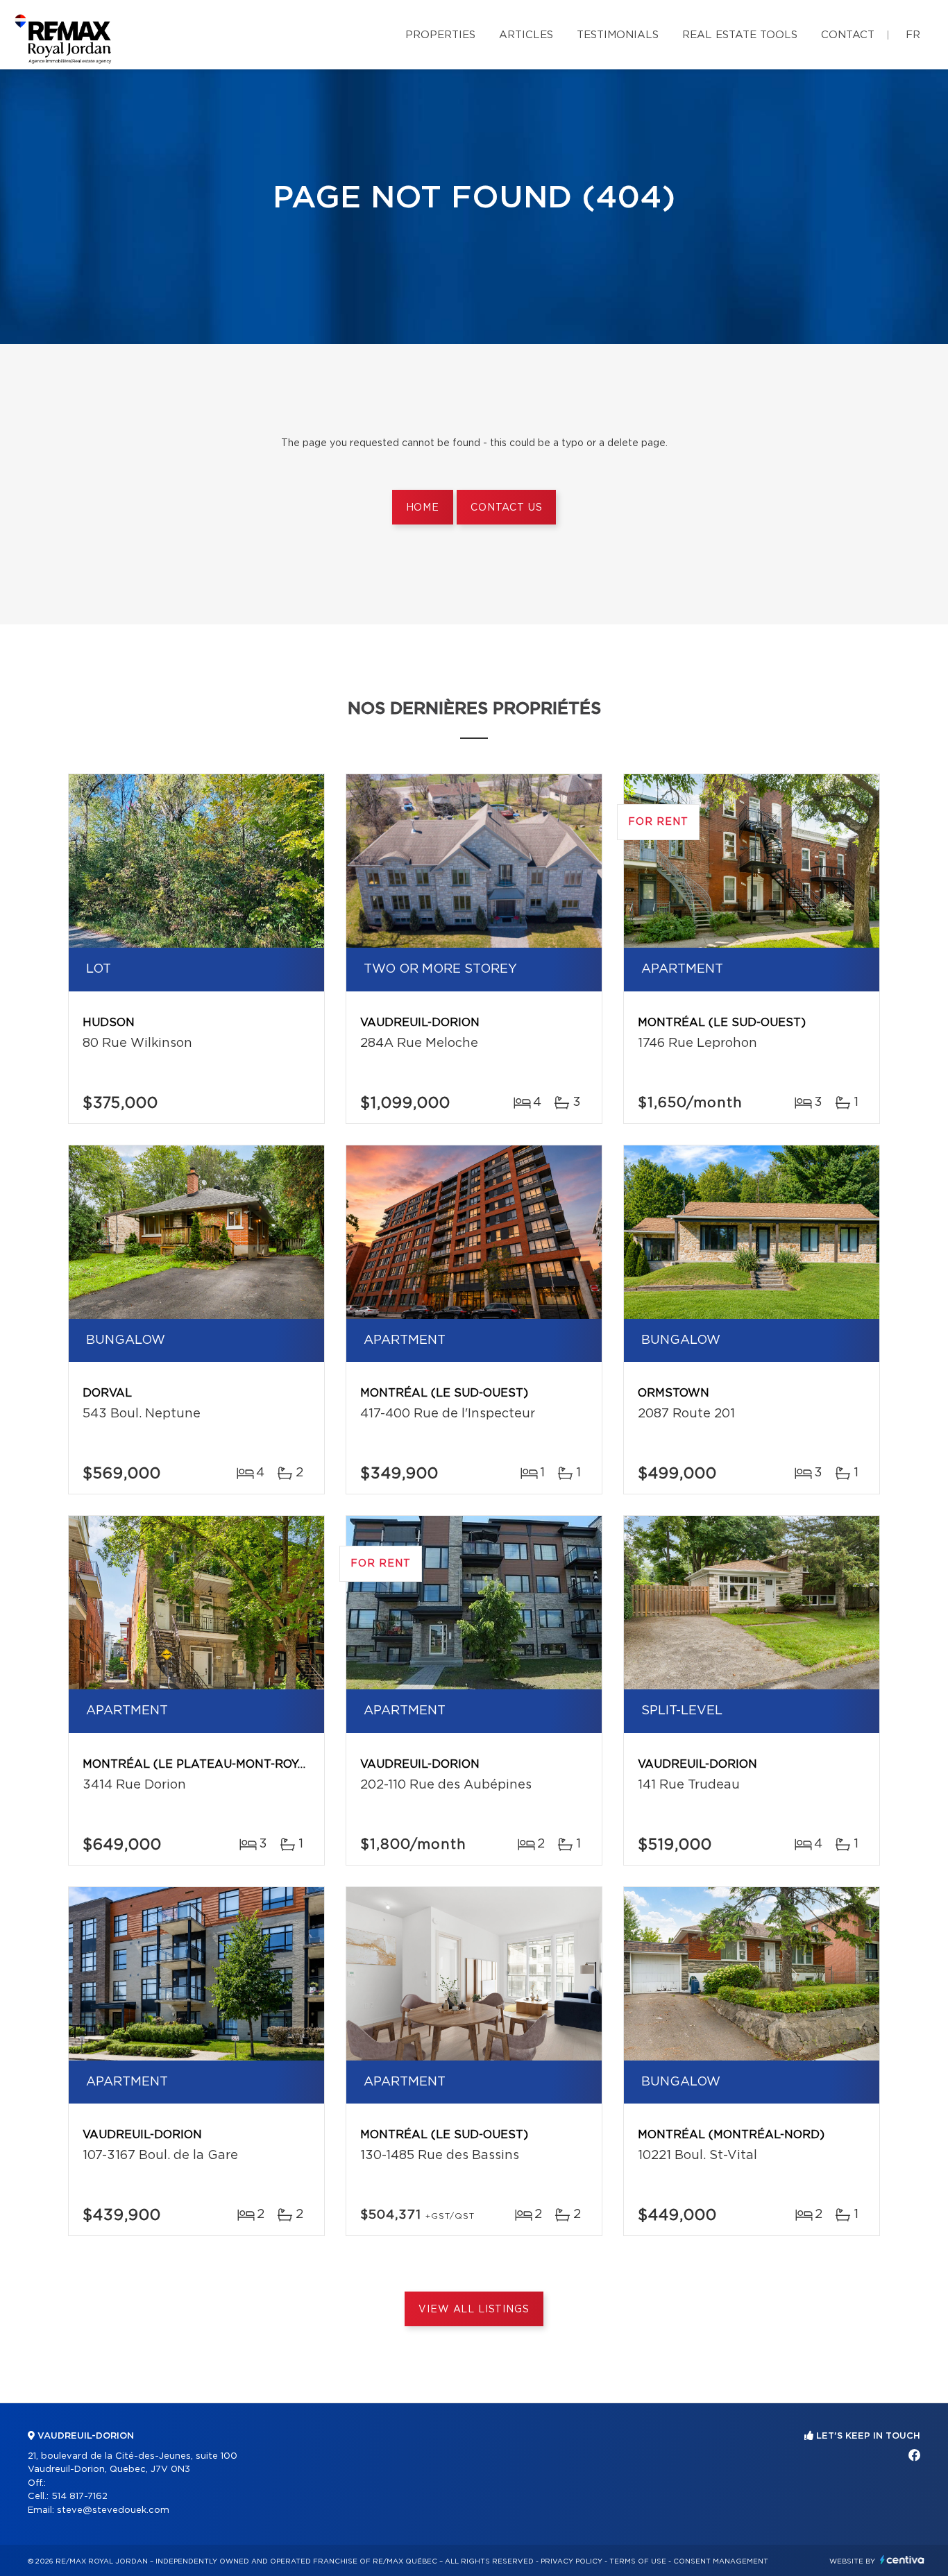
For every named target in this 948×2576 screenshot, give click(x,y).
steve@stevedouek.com (113, 2510)
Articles (526, 35)
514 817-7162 (79, 2497)
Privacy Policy (572, 2561)
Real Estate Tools (740, 35)
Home (423, 508)
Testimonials (618, 35)
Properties (440, 35)
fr (913, 35)
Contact (848, 35)
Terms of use (638, 2561)
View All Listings (474, 2310)
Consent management (721, 2561)
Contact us (506, 508)
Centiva (902, 2560)
